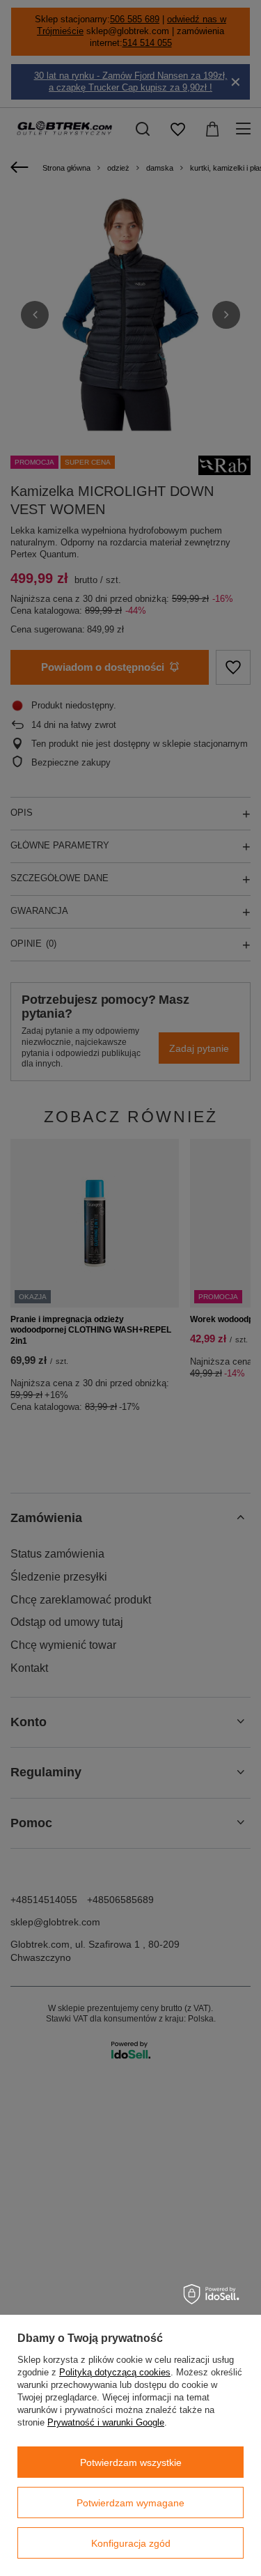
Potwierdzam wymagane (130, 2503)
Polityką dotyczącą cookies (115, 2372)
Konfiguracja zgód (131, 2543)
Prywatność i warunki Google (106, 2422)
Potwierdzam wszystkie (131, 2462)
